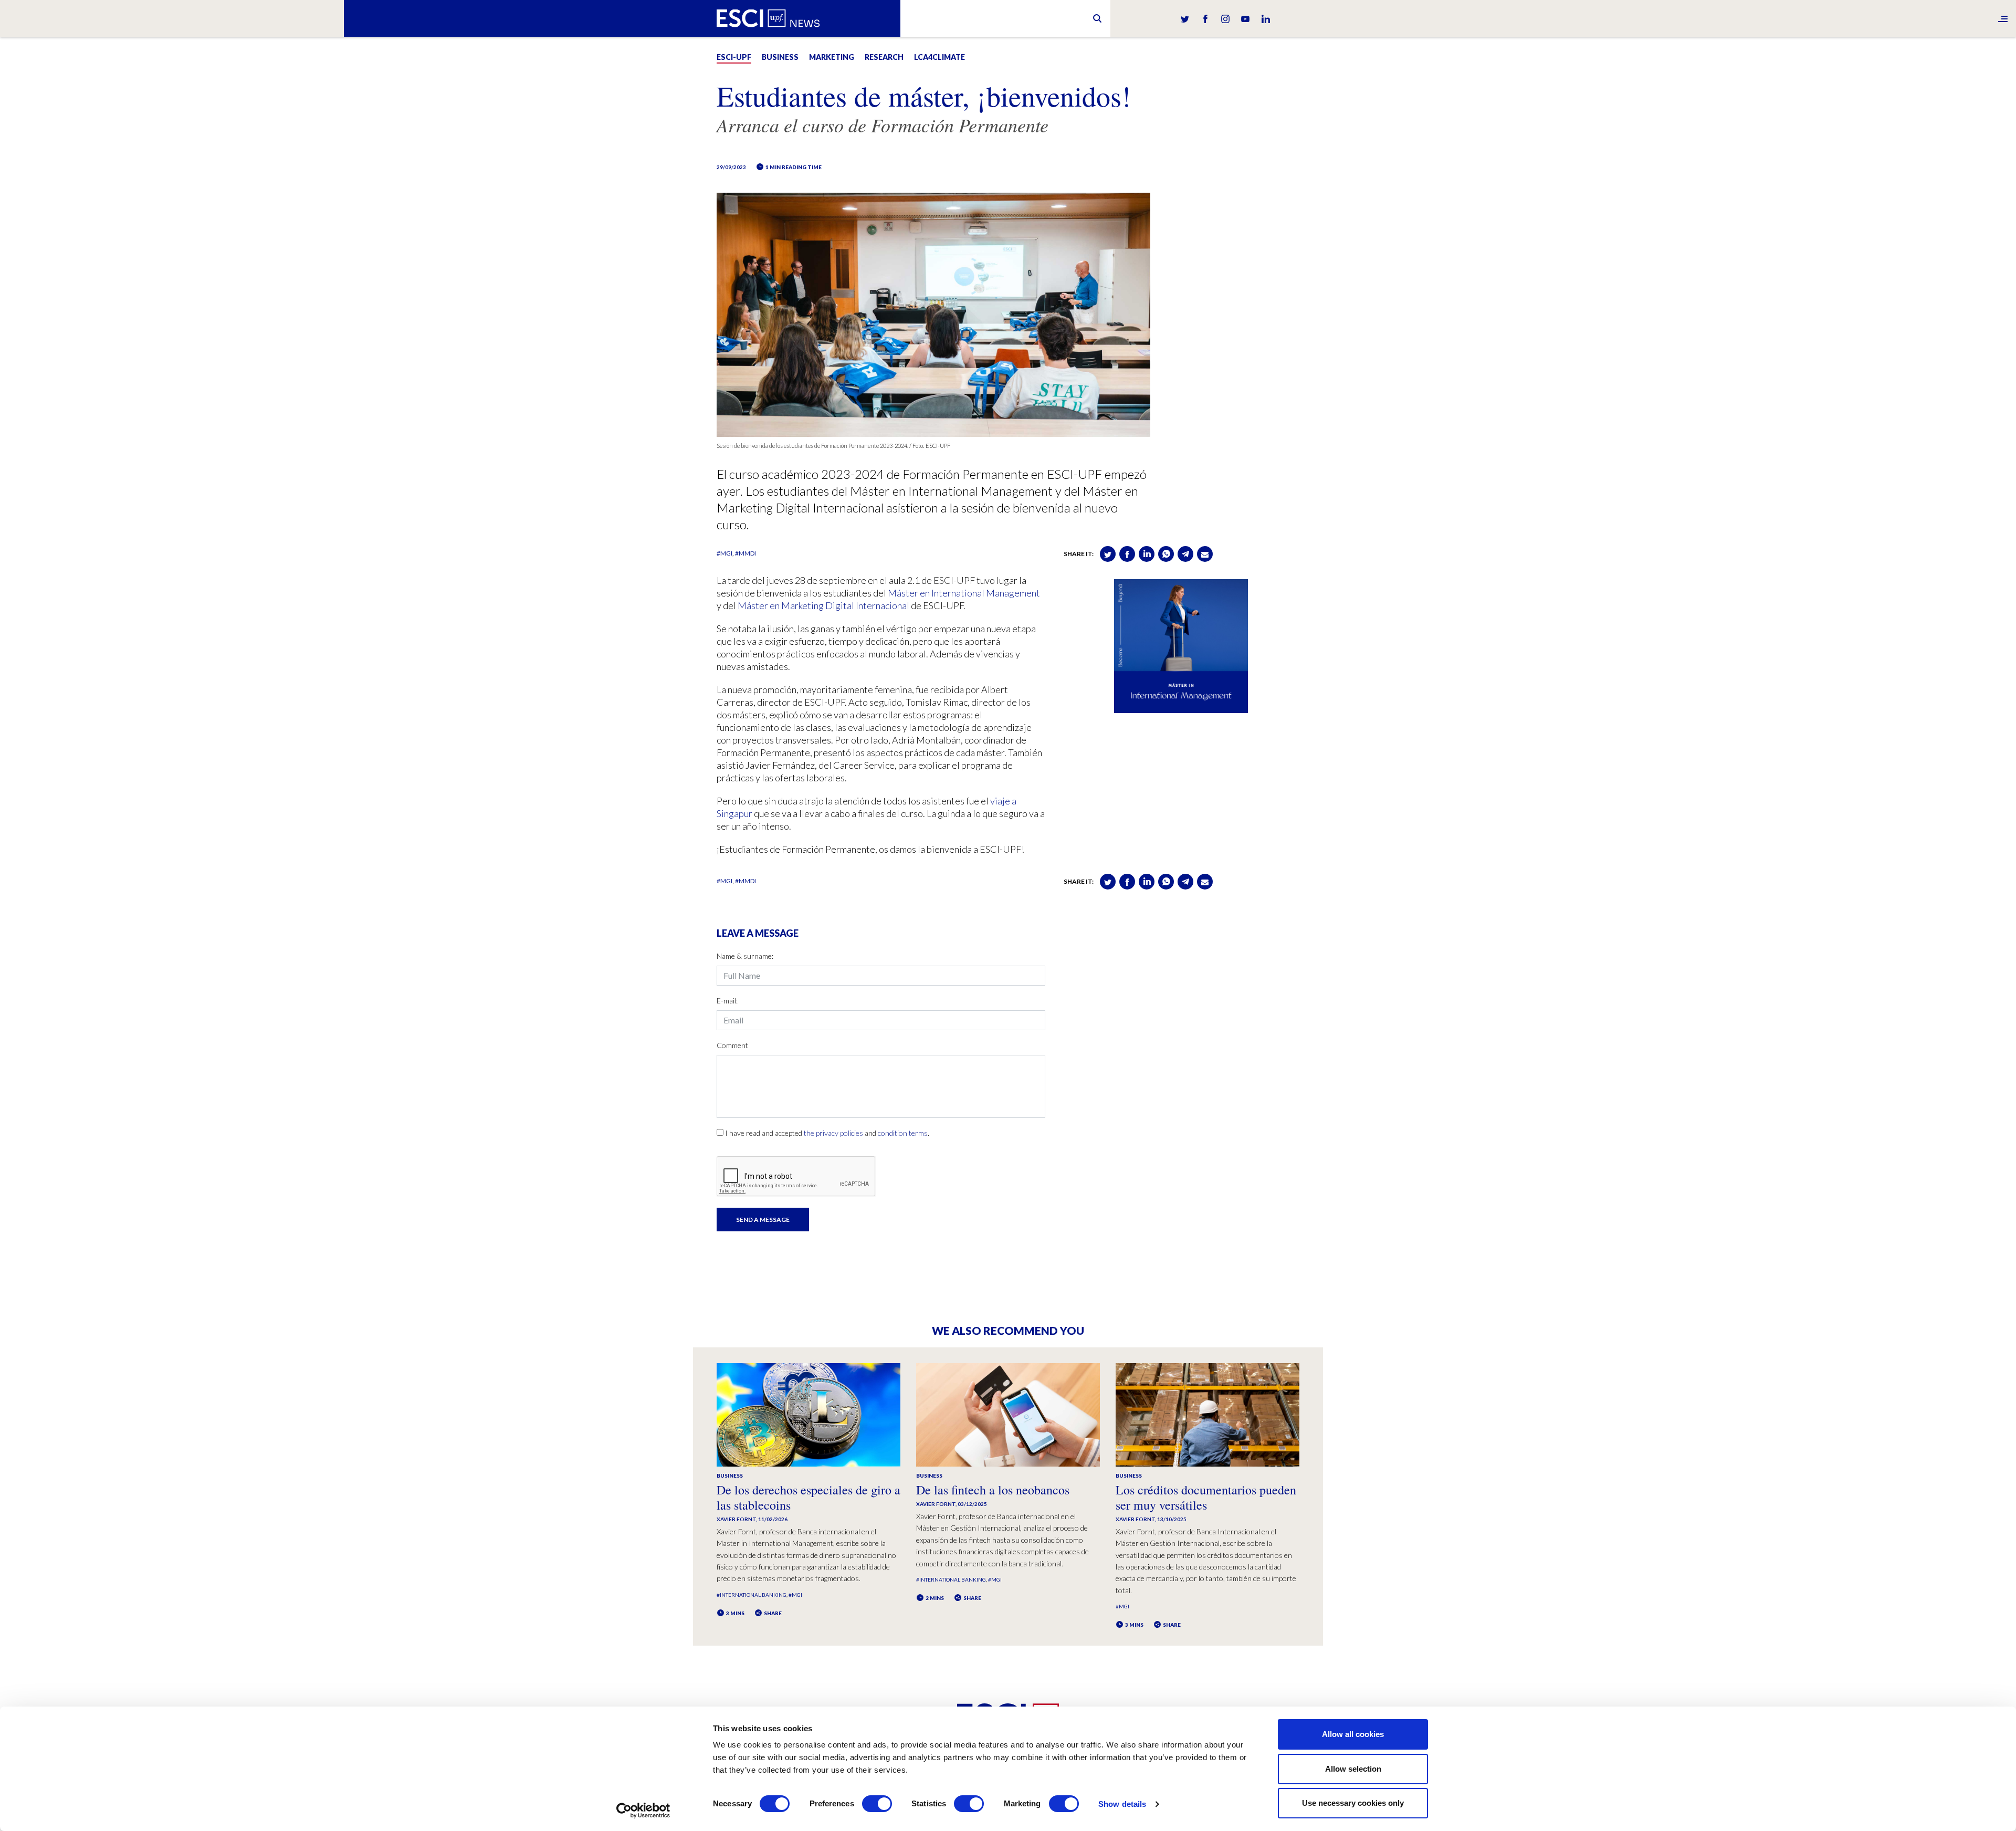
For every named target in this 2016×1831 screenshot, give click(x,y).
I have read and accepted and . (827, 1133)
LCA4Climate (939, 57)
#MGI (724, 553)
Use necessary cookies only (1353, 1803)
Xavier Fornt (736, 1519)
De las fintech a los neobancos (993, 1490)
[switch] (877, 1804)
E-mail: (727, 1001)
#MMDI (745, 553)
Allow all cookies (1353, 1734)
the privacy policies (833, 1133)
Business (780, 57)
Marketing (832, 57)
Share (772, 1613)
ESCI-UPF (734, 57)
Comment (732, 1045)
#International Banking (752, 1595)
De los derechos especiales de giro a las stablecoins (808, 1497)
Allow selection (1353, 1769)
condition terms (903, 1133)
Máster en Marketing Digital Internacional (823, 605)
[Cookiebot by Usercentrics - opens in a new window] (643, 1811)
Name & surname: (745, 956)
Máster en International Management (964, 593)
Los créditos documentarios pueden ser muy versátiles (1206, 1497)
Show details (1122, 1804)
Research (884, 57)
